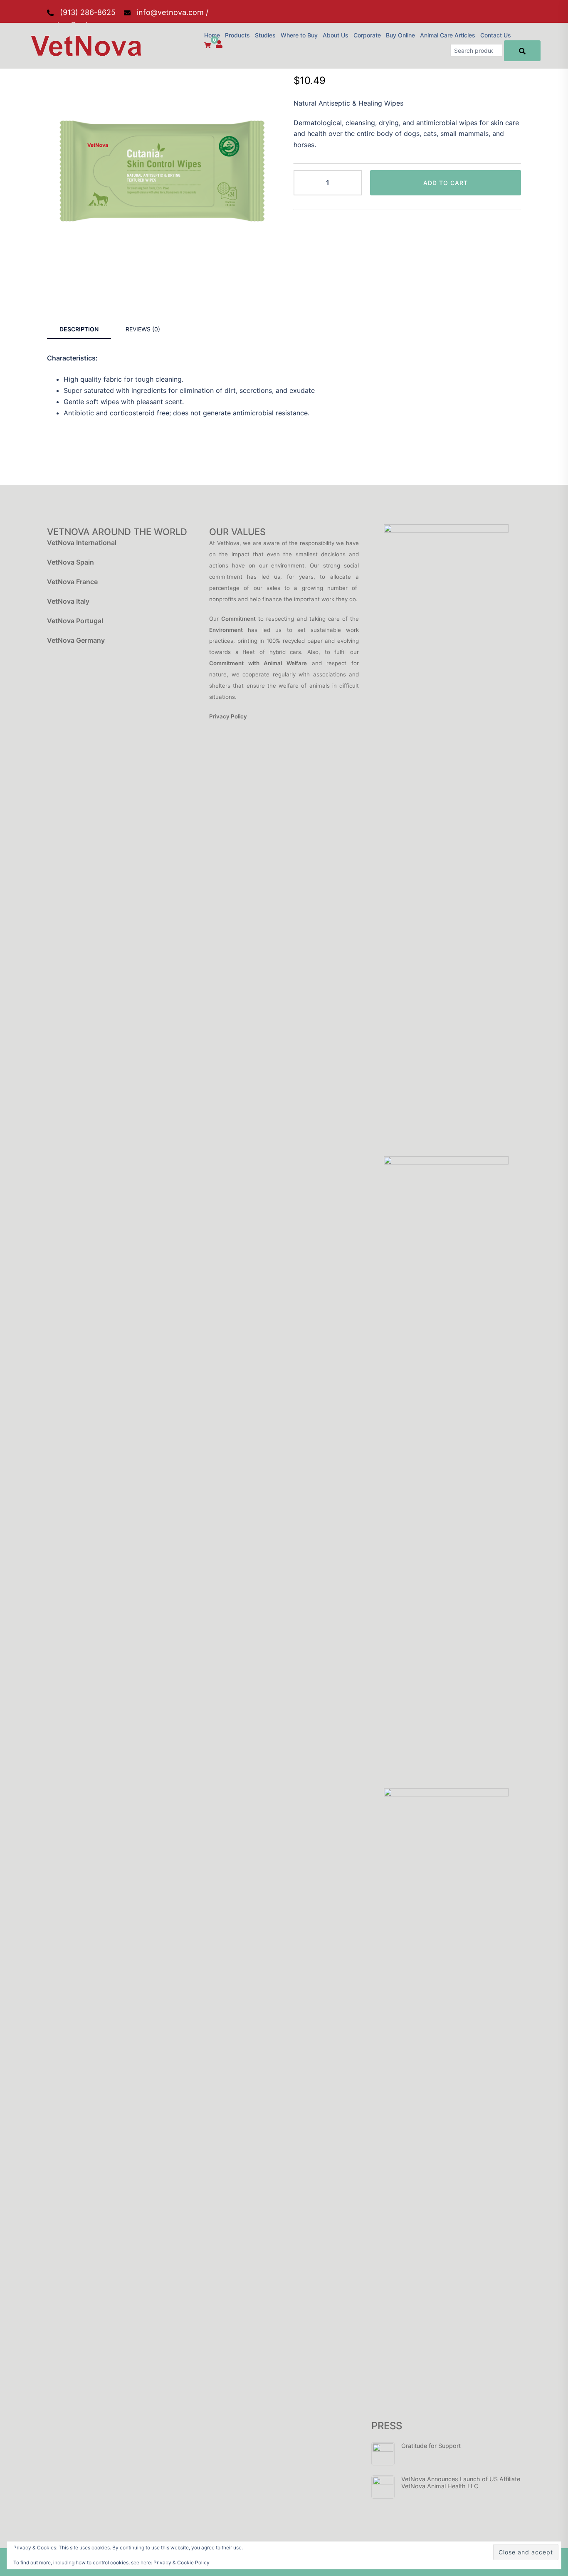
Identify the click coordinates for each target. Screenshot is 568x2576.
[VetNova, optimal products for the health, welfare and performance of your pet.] (84, 45)
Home (212, 35)
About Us (336, 35)
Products (237, 35)
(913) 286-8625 (88, 12)
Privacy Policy (228, 716)
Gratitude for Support (431, 2446)
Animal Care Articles (448, 35)
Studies (265, 35)
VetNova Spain (70, 562)
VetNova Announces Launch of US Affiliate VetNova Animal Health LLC (461, 2482)
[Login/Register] (219, 44)
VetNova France (72, 582)
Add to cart (446, 183)
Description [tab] (79, 329)
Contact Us (496, 35)
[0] (207, 45)
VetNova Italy (68, 601)
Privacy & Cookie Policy (182, 2562)
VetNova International (82, 543)
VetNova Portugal (75, 621)
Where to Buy (299, 35)
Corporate (367, 35)
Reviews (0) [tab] (143, 329)
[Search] (522, 51)
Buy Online (400, 35)
